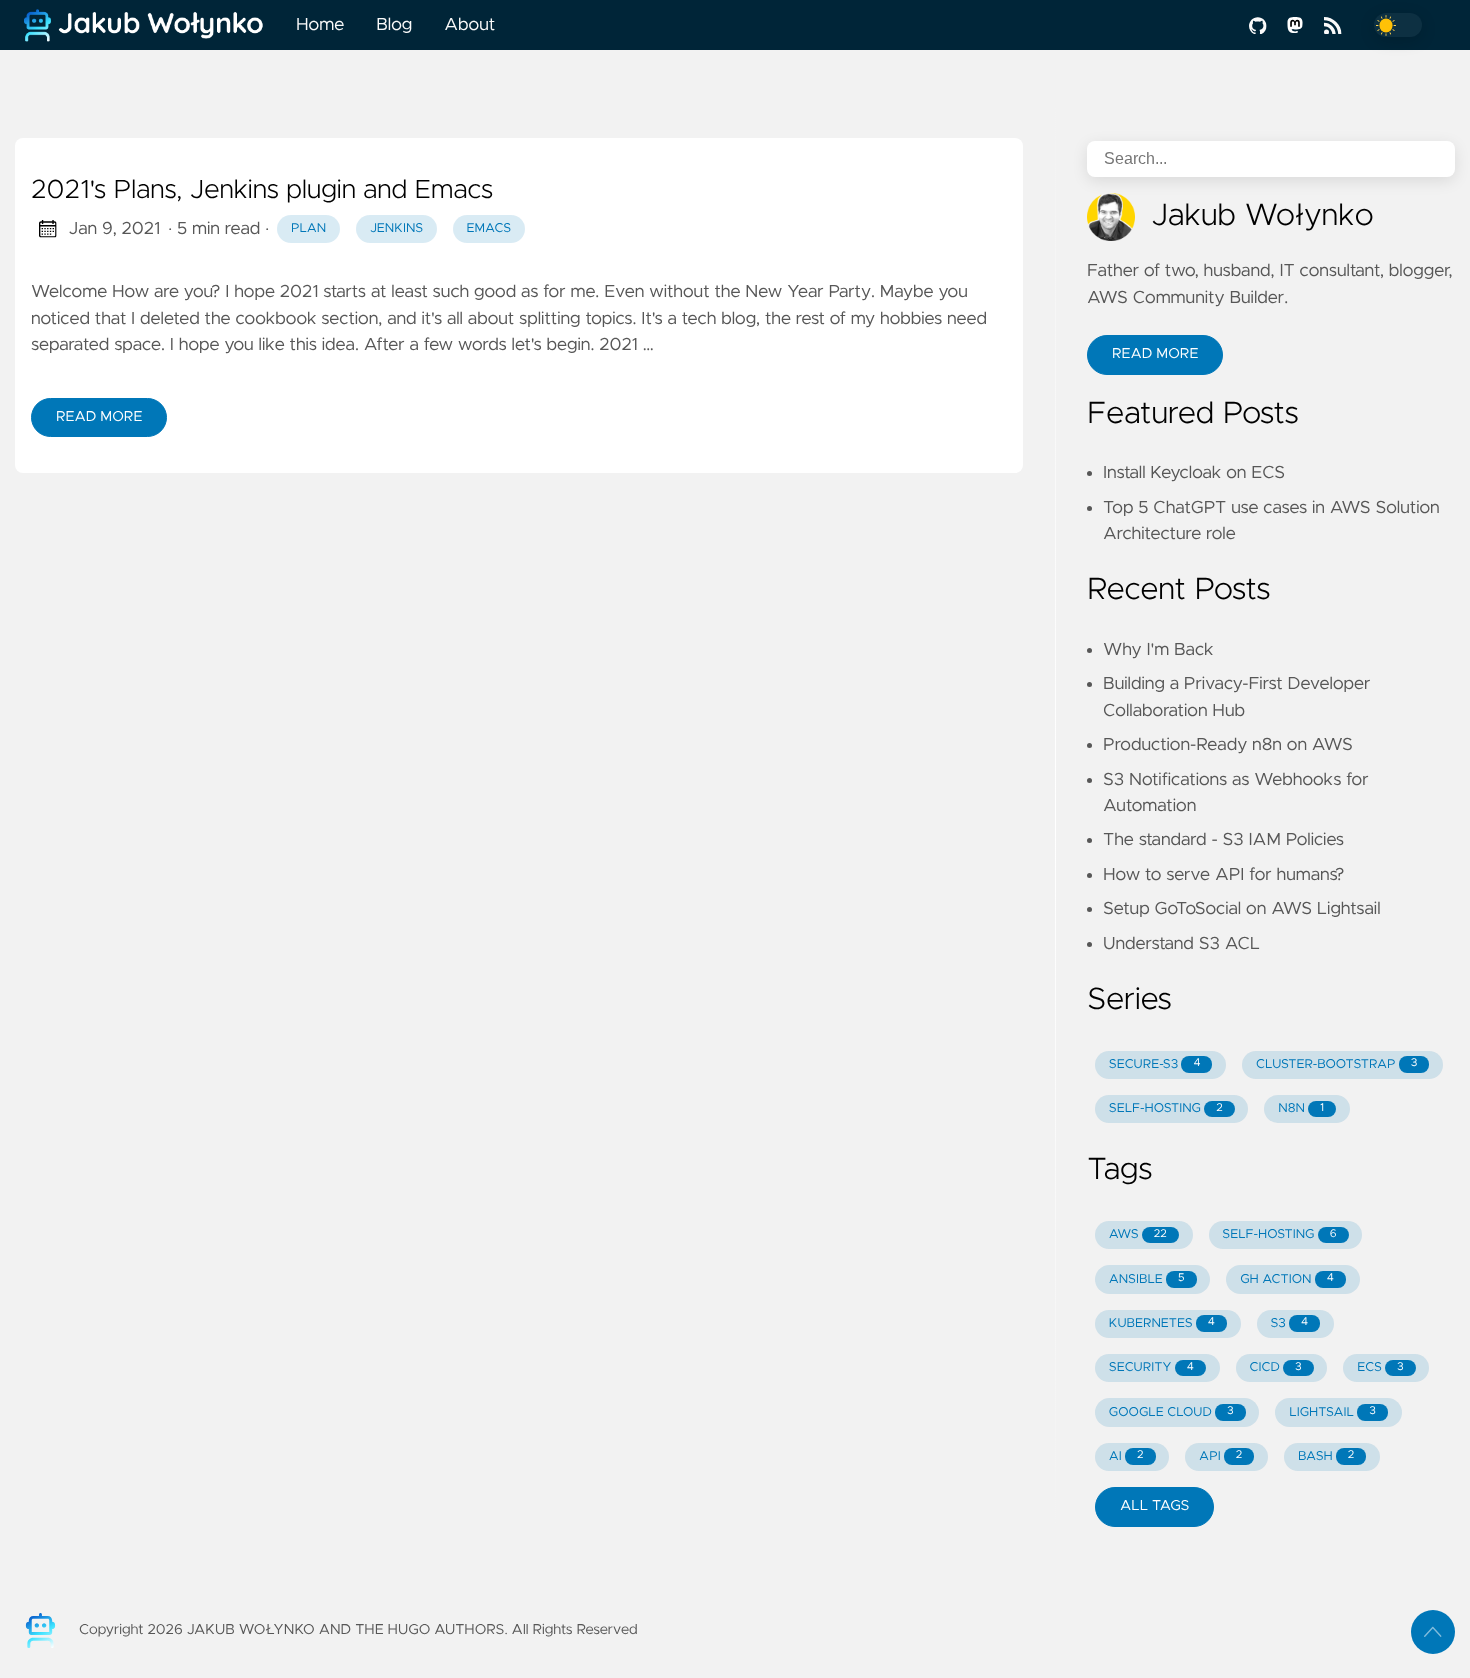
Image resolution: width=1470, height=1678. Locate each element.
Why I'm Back (1158, 650)
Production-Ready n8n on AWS (1228, 745)
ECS (1380, 1367)
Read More (99, 417)
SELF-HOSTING (1166, 1108)
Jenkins (396, 228)
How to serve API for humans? (1223, 875)
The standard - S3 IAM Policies (1223, 840)
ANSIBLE (1147, 1279)
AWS (1138, 1234)
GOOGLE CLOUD (1171, 1412)
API (1220, 1456)
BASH (1326, 1456)
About (469, 25)
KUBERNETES (1162, 1323)
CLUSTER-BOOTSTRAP (1336, 1064)
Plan (308, 228)
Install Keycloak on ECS (1194, 473)
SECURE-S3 (1155, 1064)
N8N (1301, 1108)
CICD (1275, 1367)
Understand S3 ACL (1181, 944)
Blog (394, 25)
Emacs (489, 228)
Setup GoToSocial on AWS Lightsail (1242, 909)
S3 (1290, 1323)
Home (320, 25)
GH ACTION (1287, 1279)
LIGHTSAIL (1332, 1412)
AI (1126, 1456)
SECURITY (1151, 1367)
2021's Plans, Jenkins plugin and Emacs (262, 191)
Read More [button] (1155, 354)
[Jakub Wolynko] (152, 25)
